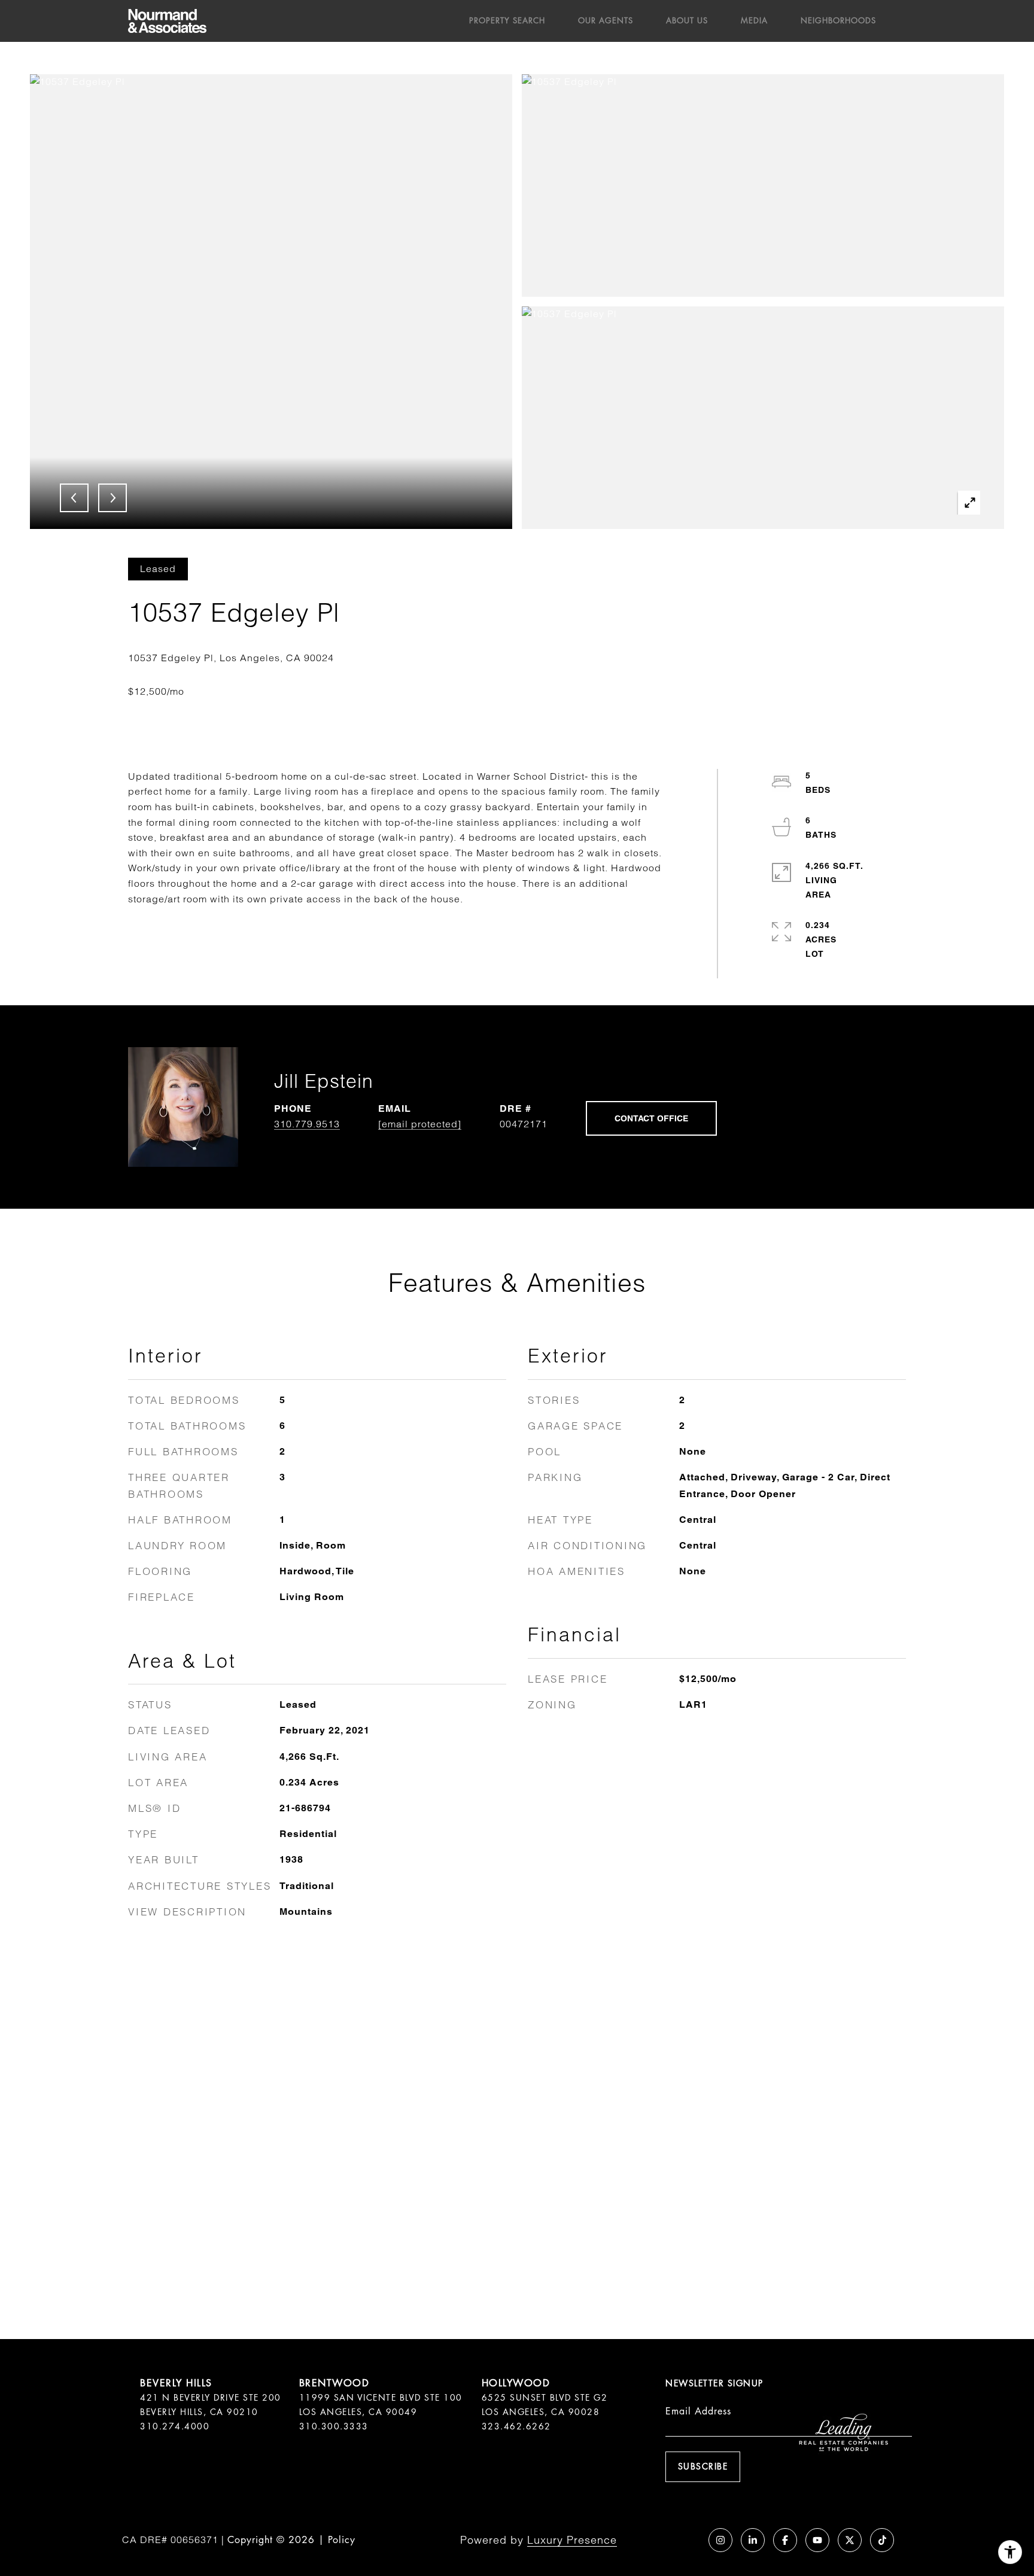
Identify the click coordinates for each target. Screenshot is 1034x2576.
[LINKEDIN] (753, 2540)
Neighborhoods (838, 21)
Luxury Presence (572, 2540)
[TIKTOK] (882, 2540)
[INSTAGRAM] (720, 2540)
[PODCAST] (688, 2540)
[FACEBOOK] (785, 2540)
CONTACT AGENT (651, 1118)
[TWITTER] (850, 2540)
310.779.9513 (307, 1124)
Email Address (698, 2411)
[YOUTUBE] (817, 2540)
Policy (342, 2540)
